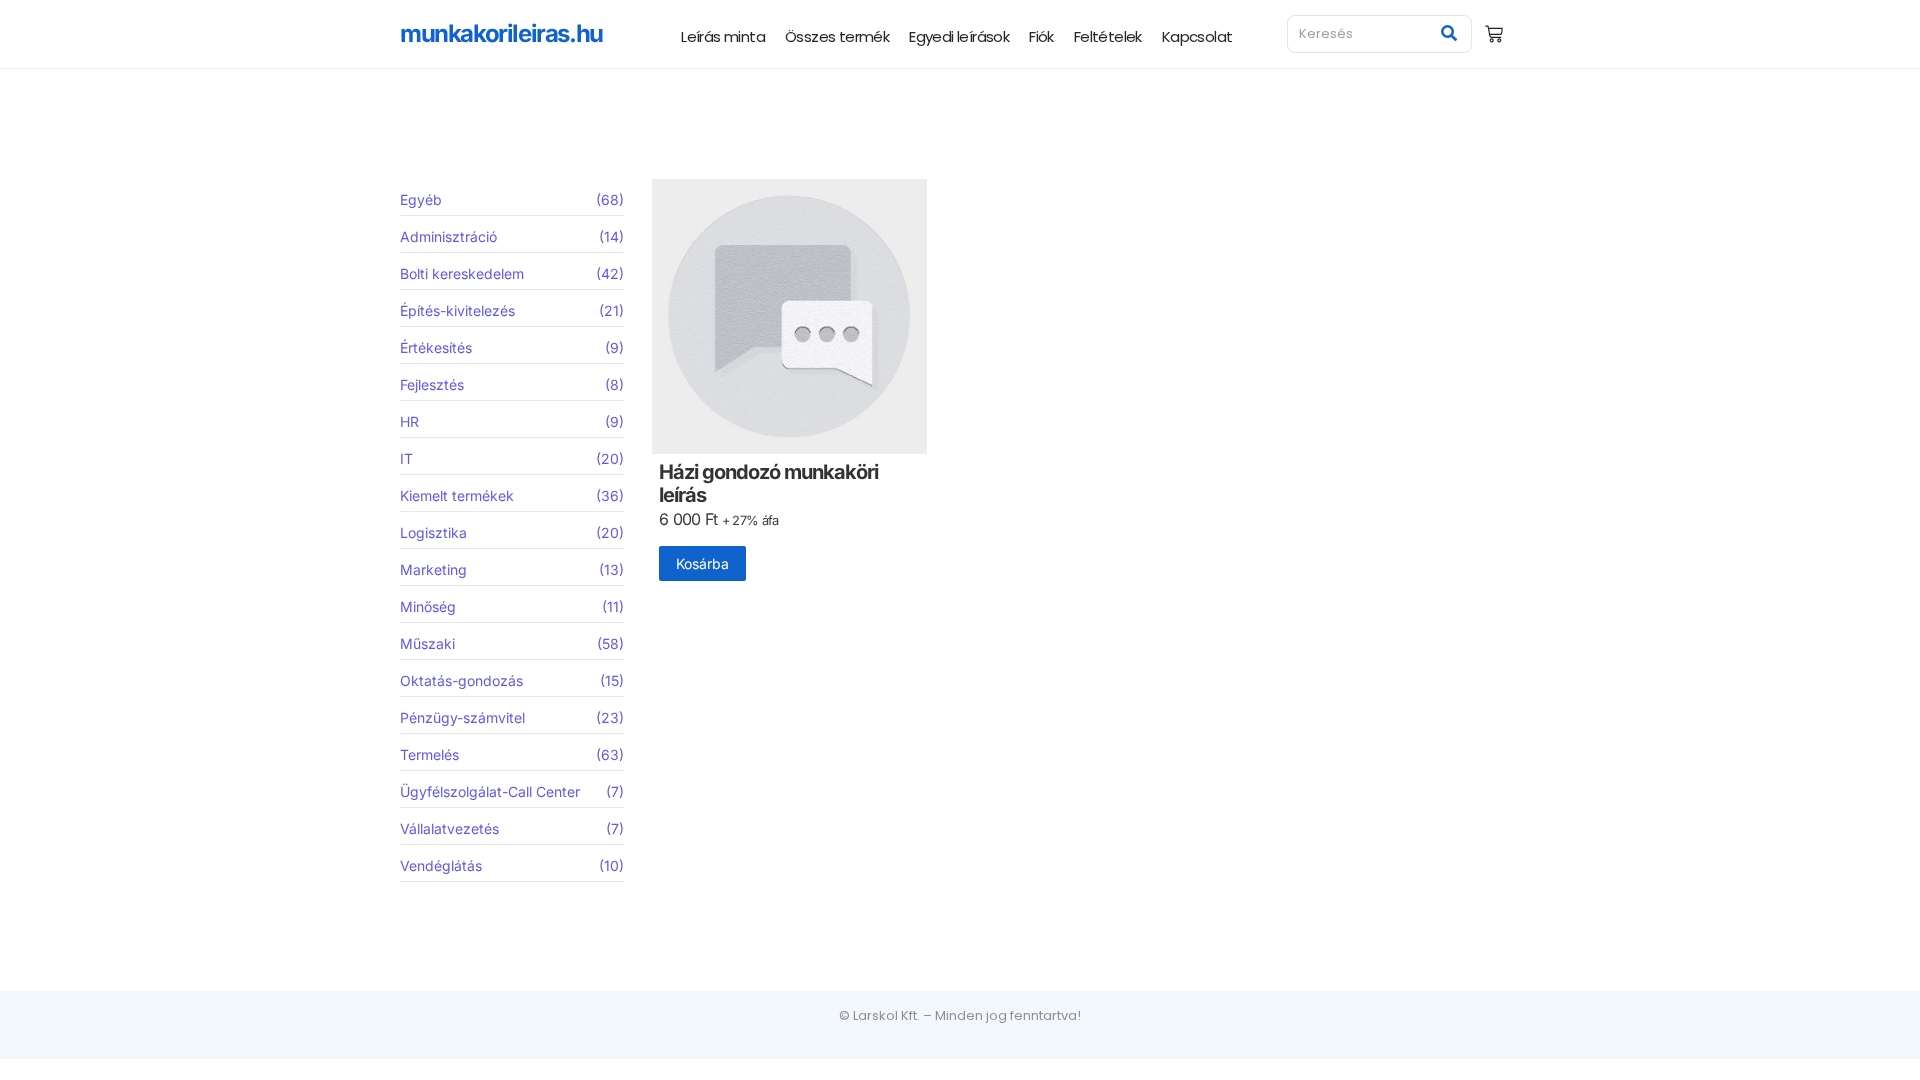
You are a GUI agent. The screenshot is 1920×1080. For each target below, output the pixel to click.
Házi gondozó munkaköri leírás (768, 484)
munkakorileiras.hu (501, 33)
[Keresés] (1449, 34)
